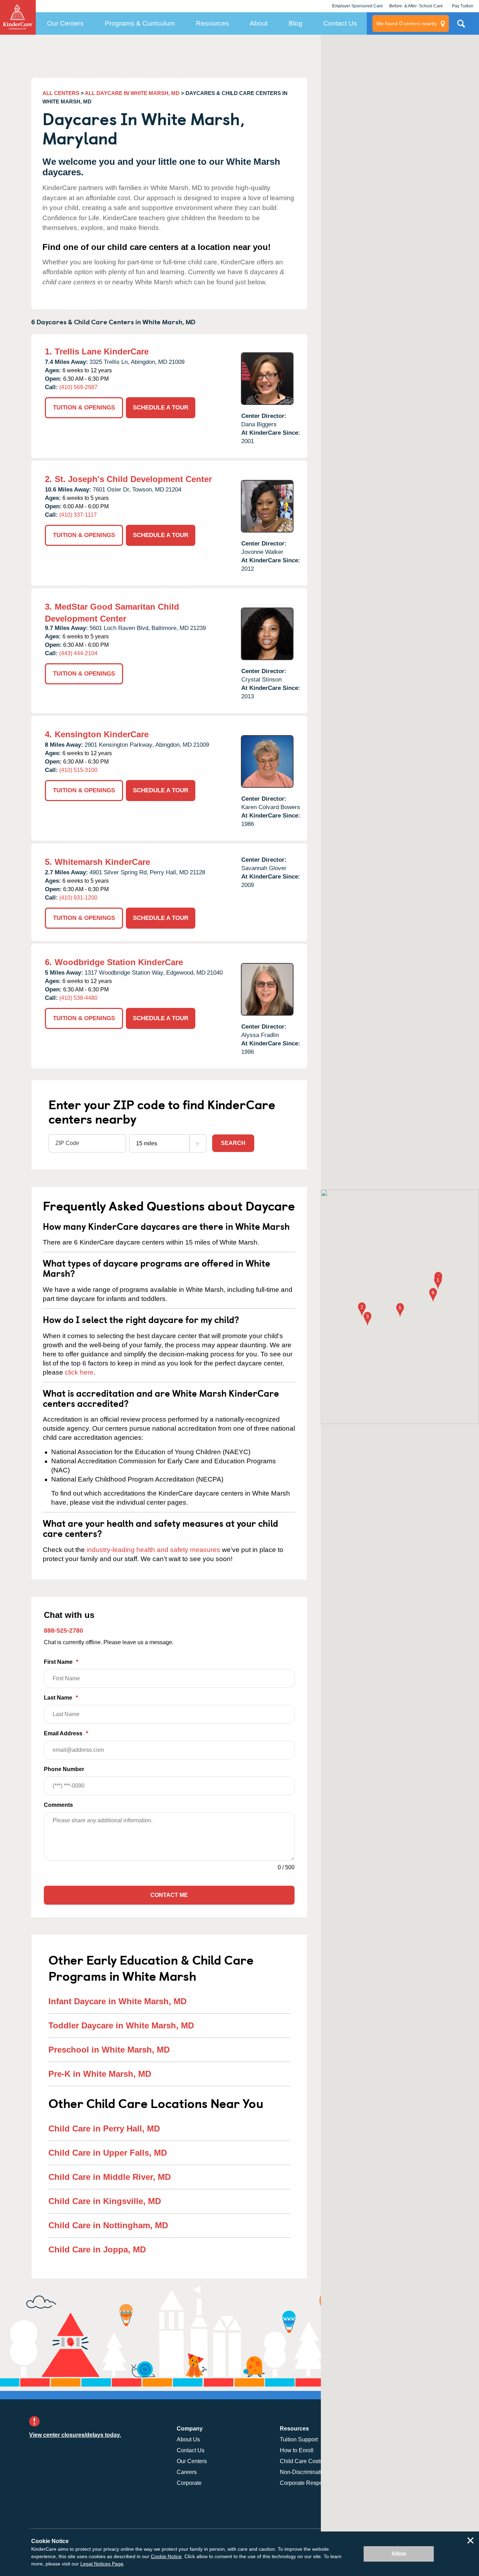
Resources (212, 23)
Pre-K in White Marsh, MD (100, 2074)
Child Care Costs (301, 2461)
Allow (399, 2554)
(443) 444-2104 (78, 653)
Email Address (66, 1733)
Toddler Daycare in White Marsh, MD (121, 2025)
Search (233, 1143)
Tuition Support (299, 2439)
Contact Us (340, 23)
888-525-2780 (63, 1631)
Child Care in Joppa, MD (97, 2249)
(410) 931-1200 (78, 898)
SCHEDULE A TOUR (161, 408)
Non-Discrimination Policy (312, 2472)
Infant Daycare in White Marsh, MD (117, 2001)
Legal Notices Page (102, 2564)
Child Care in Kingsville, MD (105, 2201)
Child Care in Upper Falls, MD (108, 2153)
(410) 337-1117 (78, 515)
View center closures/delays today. (75, 2435)
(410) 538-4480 (78, 998)
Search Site (461, 26)
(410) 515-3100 (78, 770)
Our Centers (65, 23)
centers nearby (407, 23)
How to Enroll (297, 2450)
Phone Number (64, 1769)
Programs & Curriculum (140, 23)
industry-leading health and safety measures (153, 1550)
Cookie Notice (166, 2556)
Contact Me (169, 1895)
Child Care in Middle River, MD (110, 2177)
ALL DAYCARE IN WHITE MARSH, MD (132, 93)
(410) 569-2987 (78, 387)
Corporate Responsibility (311, 2483)
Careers (187, 2472)
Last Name (61, 1698)
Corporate (189, 2483)
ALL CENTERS (61, 93)
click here (79, 1372)
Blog (295, 23)
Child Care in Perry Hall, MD (104, 2128)
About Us (188, 2439)
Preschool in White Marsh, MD (109, 2050)
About (259, 23)
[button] (438, 1283)
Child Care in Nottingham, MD (108, 2225)
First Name (61, 1662)
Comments (58, 1805)
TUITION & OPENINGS (84, 408)
